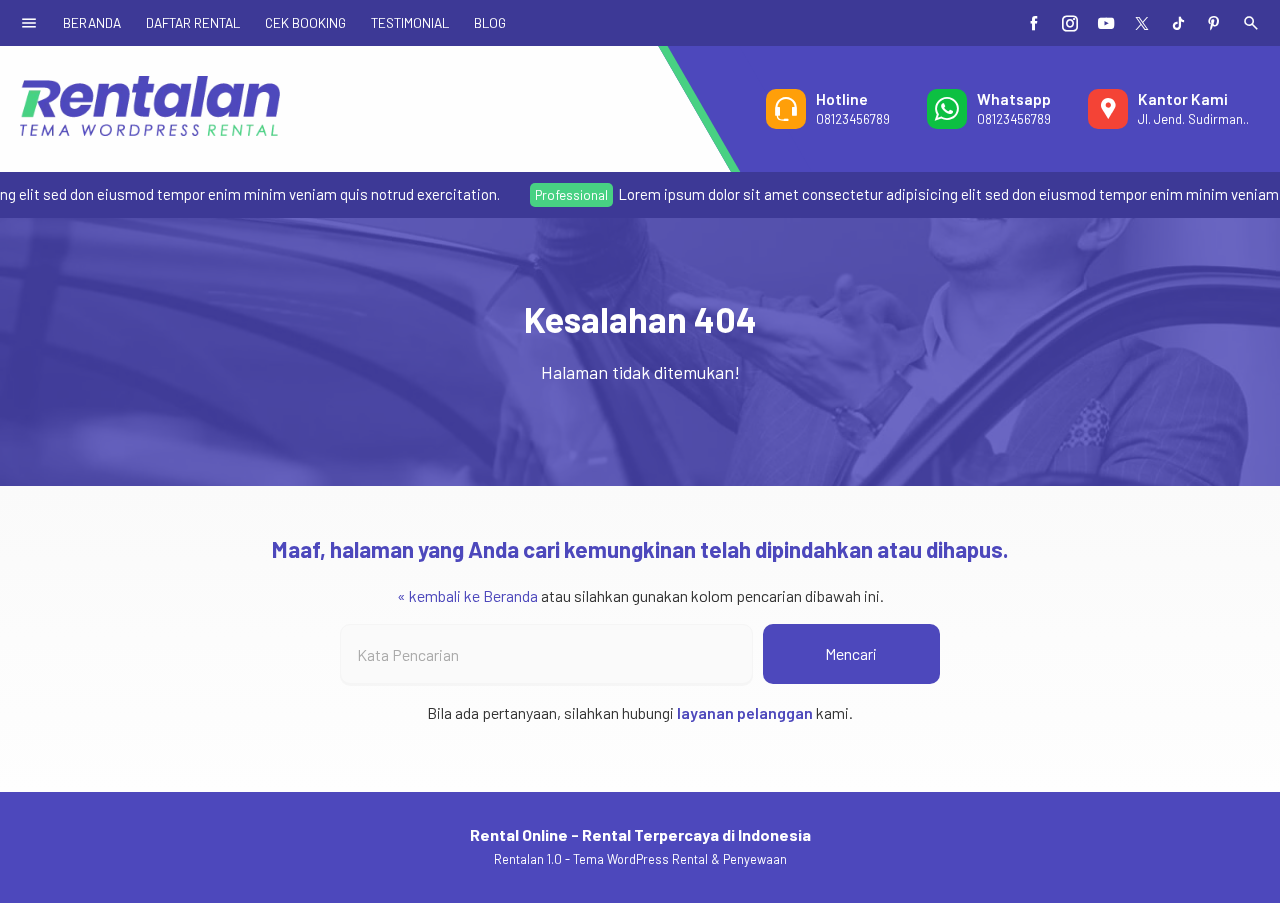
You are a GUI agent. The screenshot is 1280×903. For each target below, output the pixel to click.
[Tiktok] (1178, 23)
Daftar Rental (193, 22)
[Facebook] (1034, 23)
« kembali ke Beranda (467, 595)
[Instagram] (1070, 23)
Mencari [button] (851, 653)
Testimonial (410, 22)
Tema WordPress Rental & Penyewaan (680, 859)
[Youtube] (1106, 23)
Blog (490, 22)
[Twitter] (1142, 23)
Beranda (92, 22)
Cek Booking (305, 22)
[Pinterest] (1214, 23)
